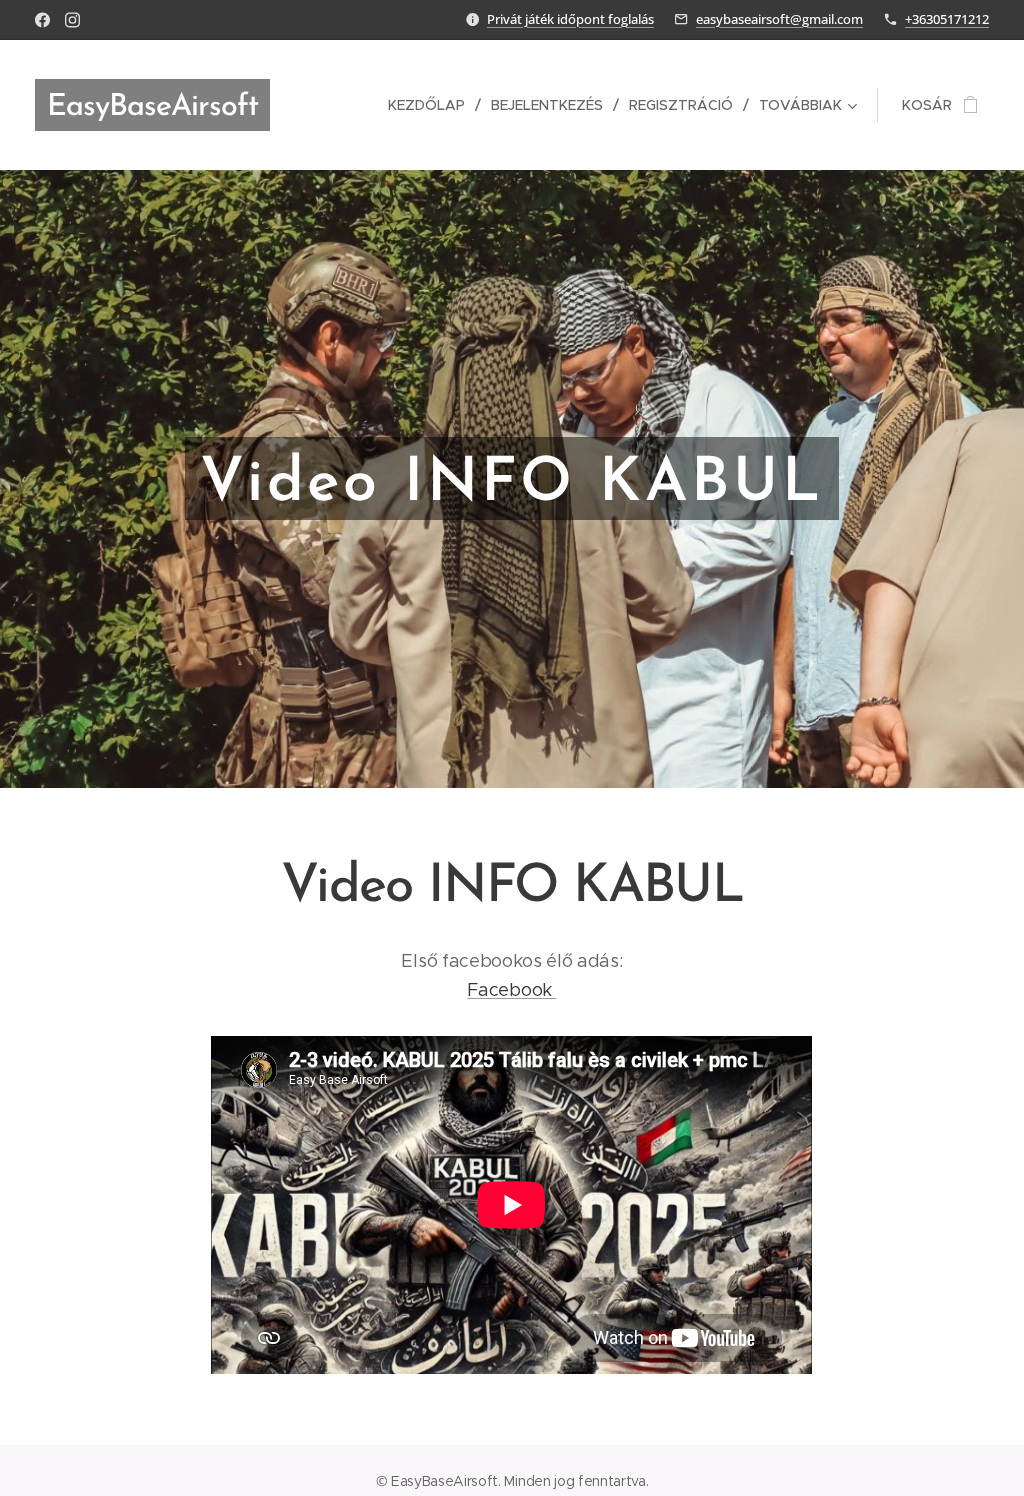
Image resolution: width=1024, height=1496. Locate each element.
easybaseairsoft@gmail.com (779, 19)
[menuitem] (432, 105)
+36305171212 (947, 19)
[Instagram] (72, 20)
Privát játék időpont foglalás (570, 19)
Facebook (511, 990)
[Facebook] (42, 20)
